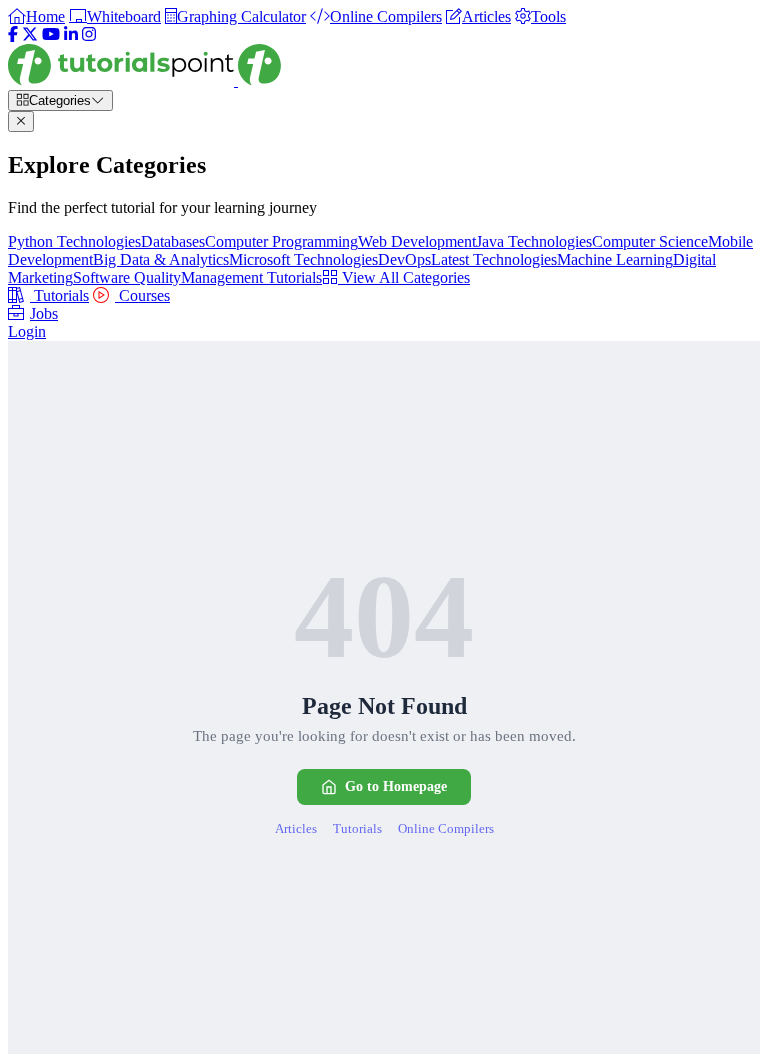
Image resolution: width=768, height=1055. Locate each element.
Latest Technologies (494, 259)
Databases (173, 241)
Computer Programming (281, 241)
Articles (296, 828)
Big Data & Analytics (161, 259)
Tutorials (59, 295)
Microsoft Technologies (303, 259)
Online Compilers (446, 828)
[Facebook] (13, 34)
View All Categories (404, 277)
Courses (142, 295)
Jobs (44, 313)
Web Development (417, 241)
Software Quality (127, 277)
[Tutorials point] (144, 80)
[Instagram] (89, 34)
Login (27, 331)
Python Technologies (74, 241)
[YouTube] (51, 34)
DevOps (404, 259)
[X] (30, 34)
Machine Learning (615, 259)
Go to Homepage (396, 786)
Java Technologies (534, 241)
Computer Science (650, 241)
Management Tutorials (251, 277)
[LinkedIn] (71, 34)
